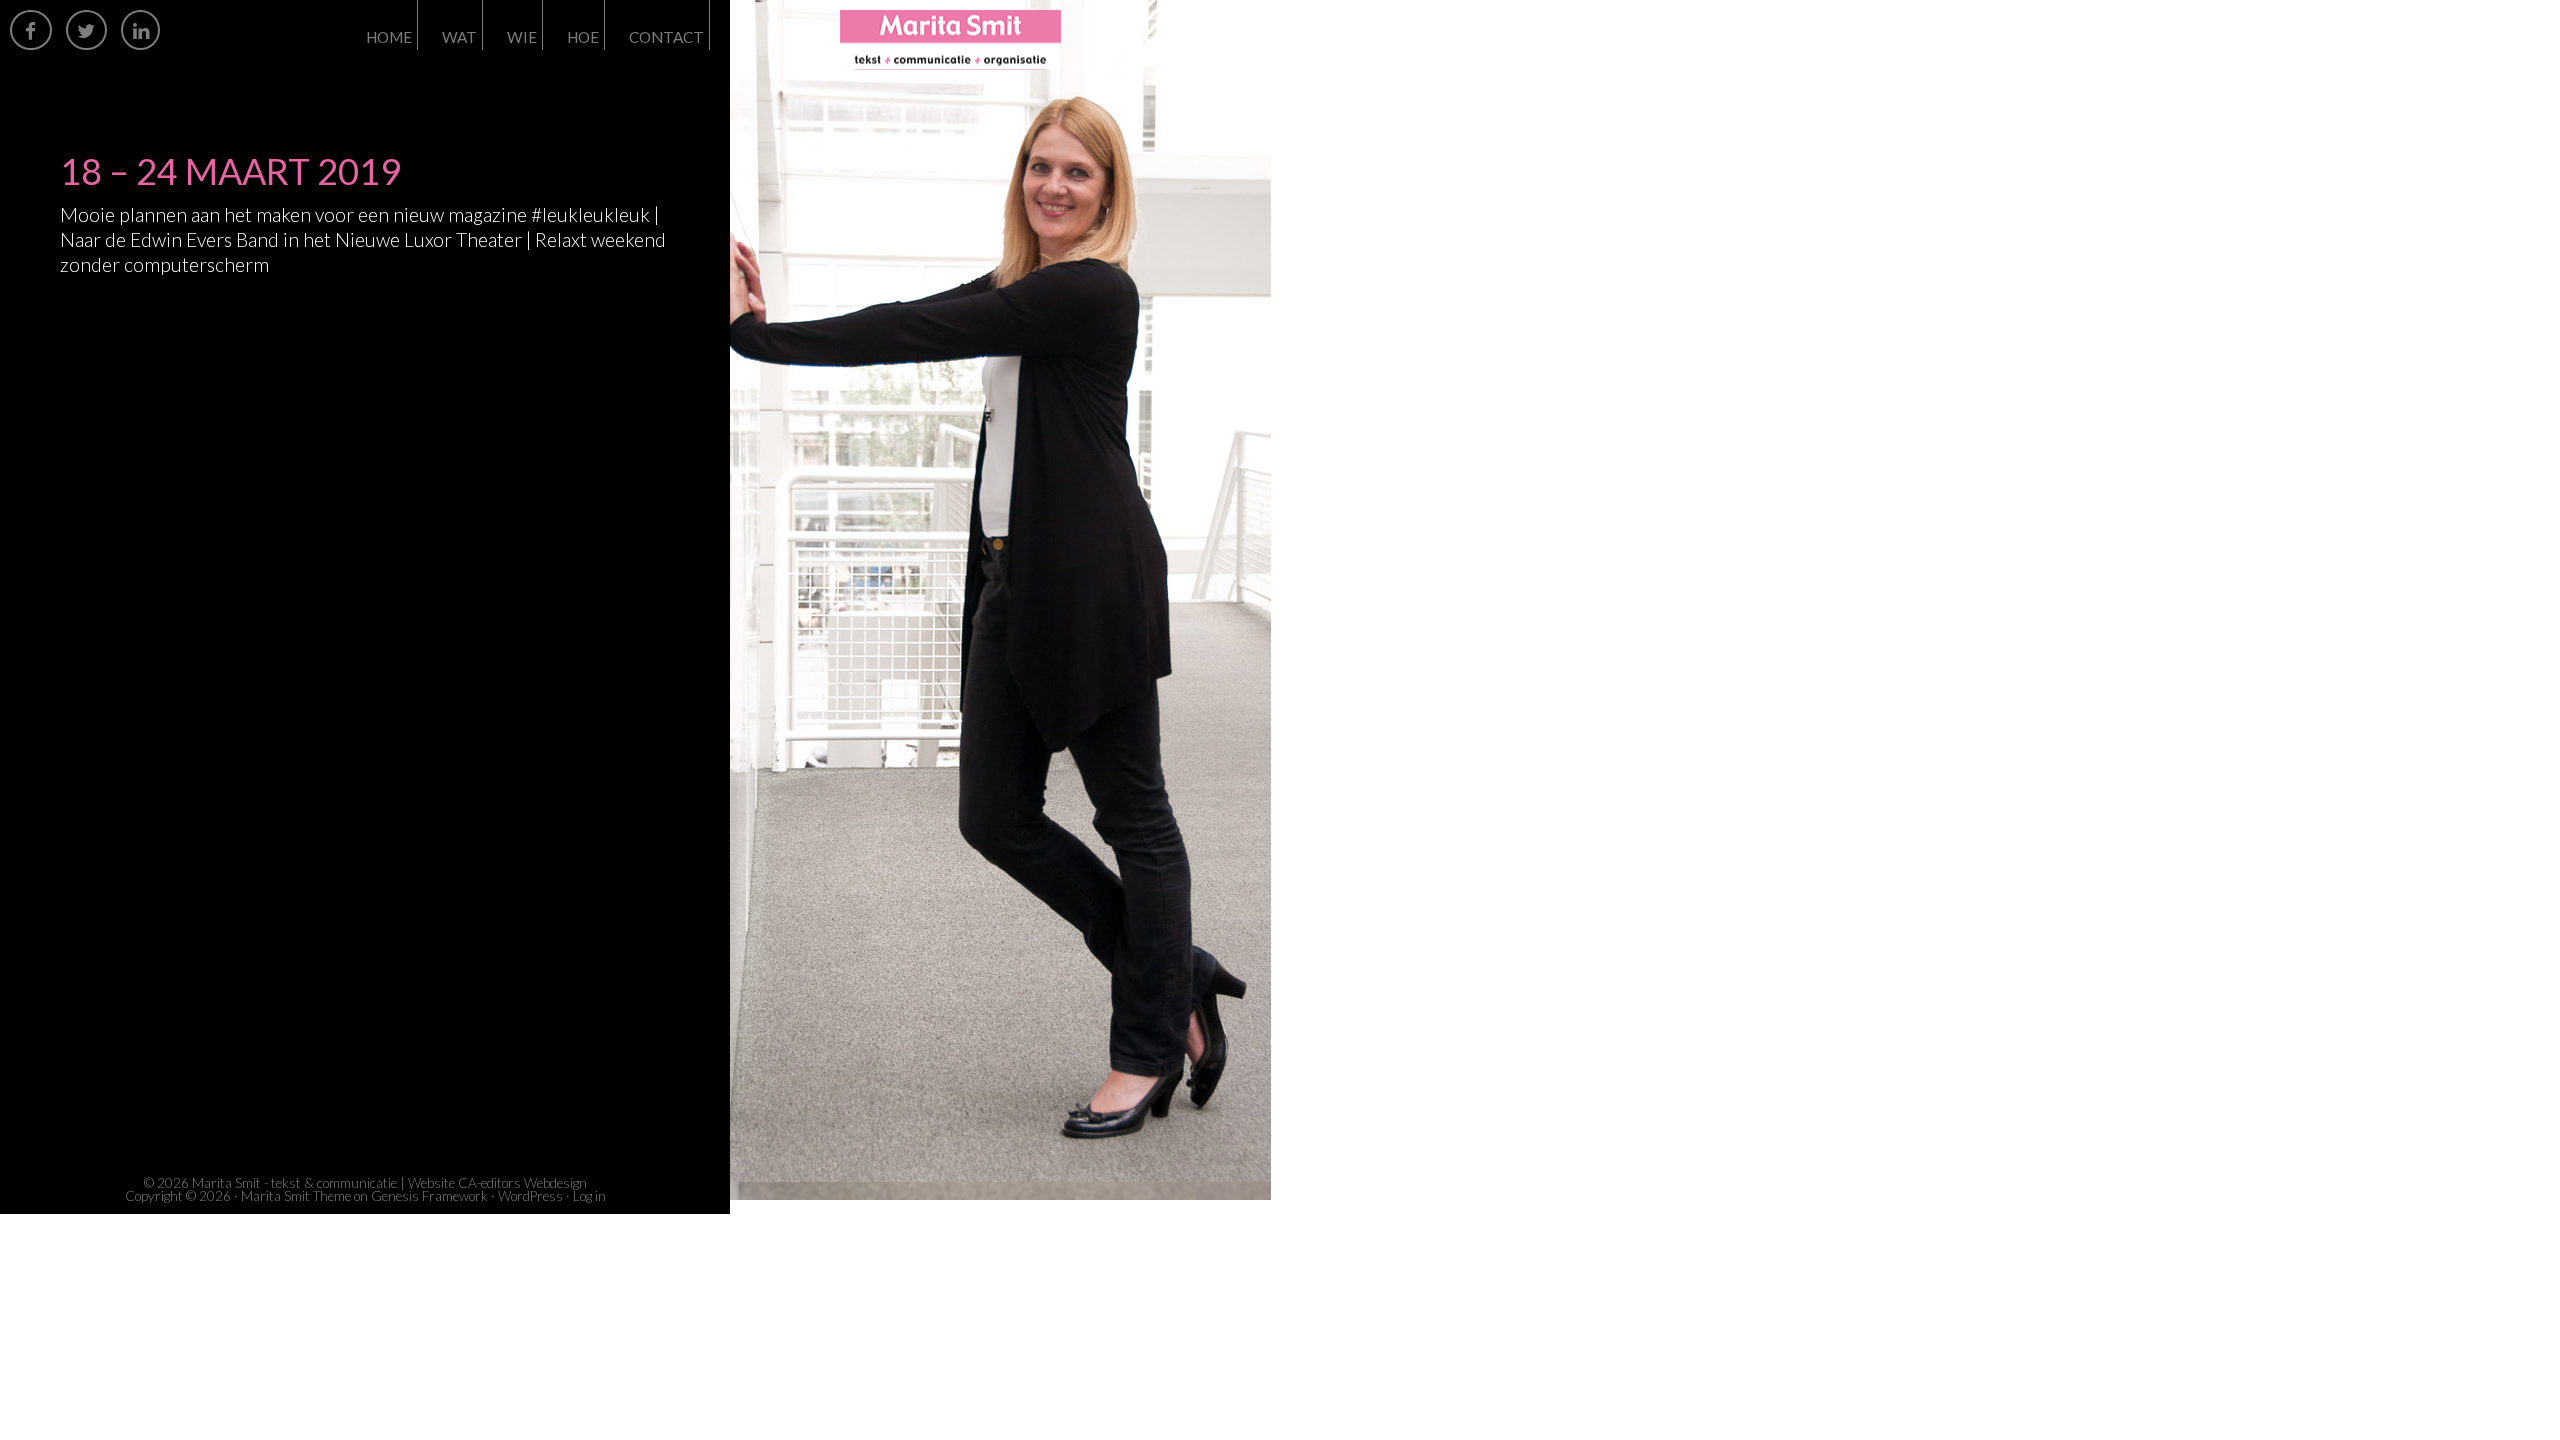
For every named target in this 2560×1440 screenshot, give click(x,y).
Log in (589, 1196)
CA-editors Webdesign (522, 1183)
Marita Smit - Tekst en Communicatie (1020, 40)
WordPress (530, 1196)
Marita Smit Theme (296, 1196)
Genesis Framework (429, 1196)
